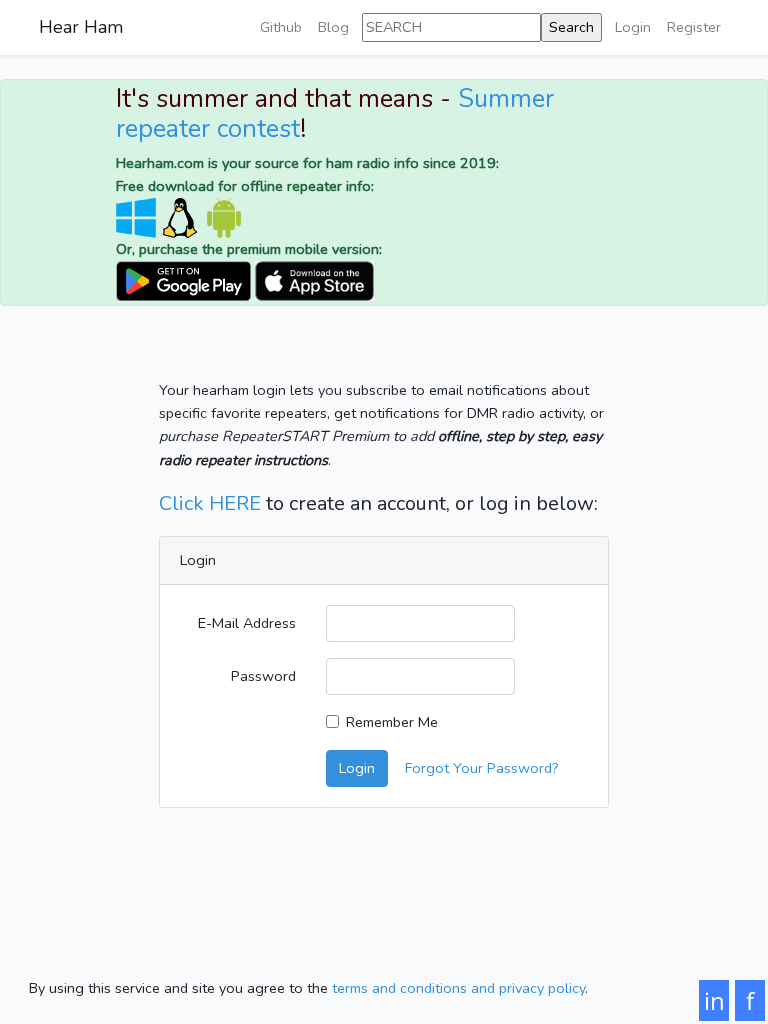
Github (281, 27)
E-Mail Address (247, 623)
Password (263, 676)
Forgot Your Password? (482, 768)
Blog (333, 27)
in (714, 1000)
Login (633, 27)
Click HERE (210, 503)
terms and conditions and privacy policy (458, 988)
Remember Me (392, 722)
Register (694, 27)
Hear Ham (81, 27)
